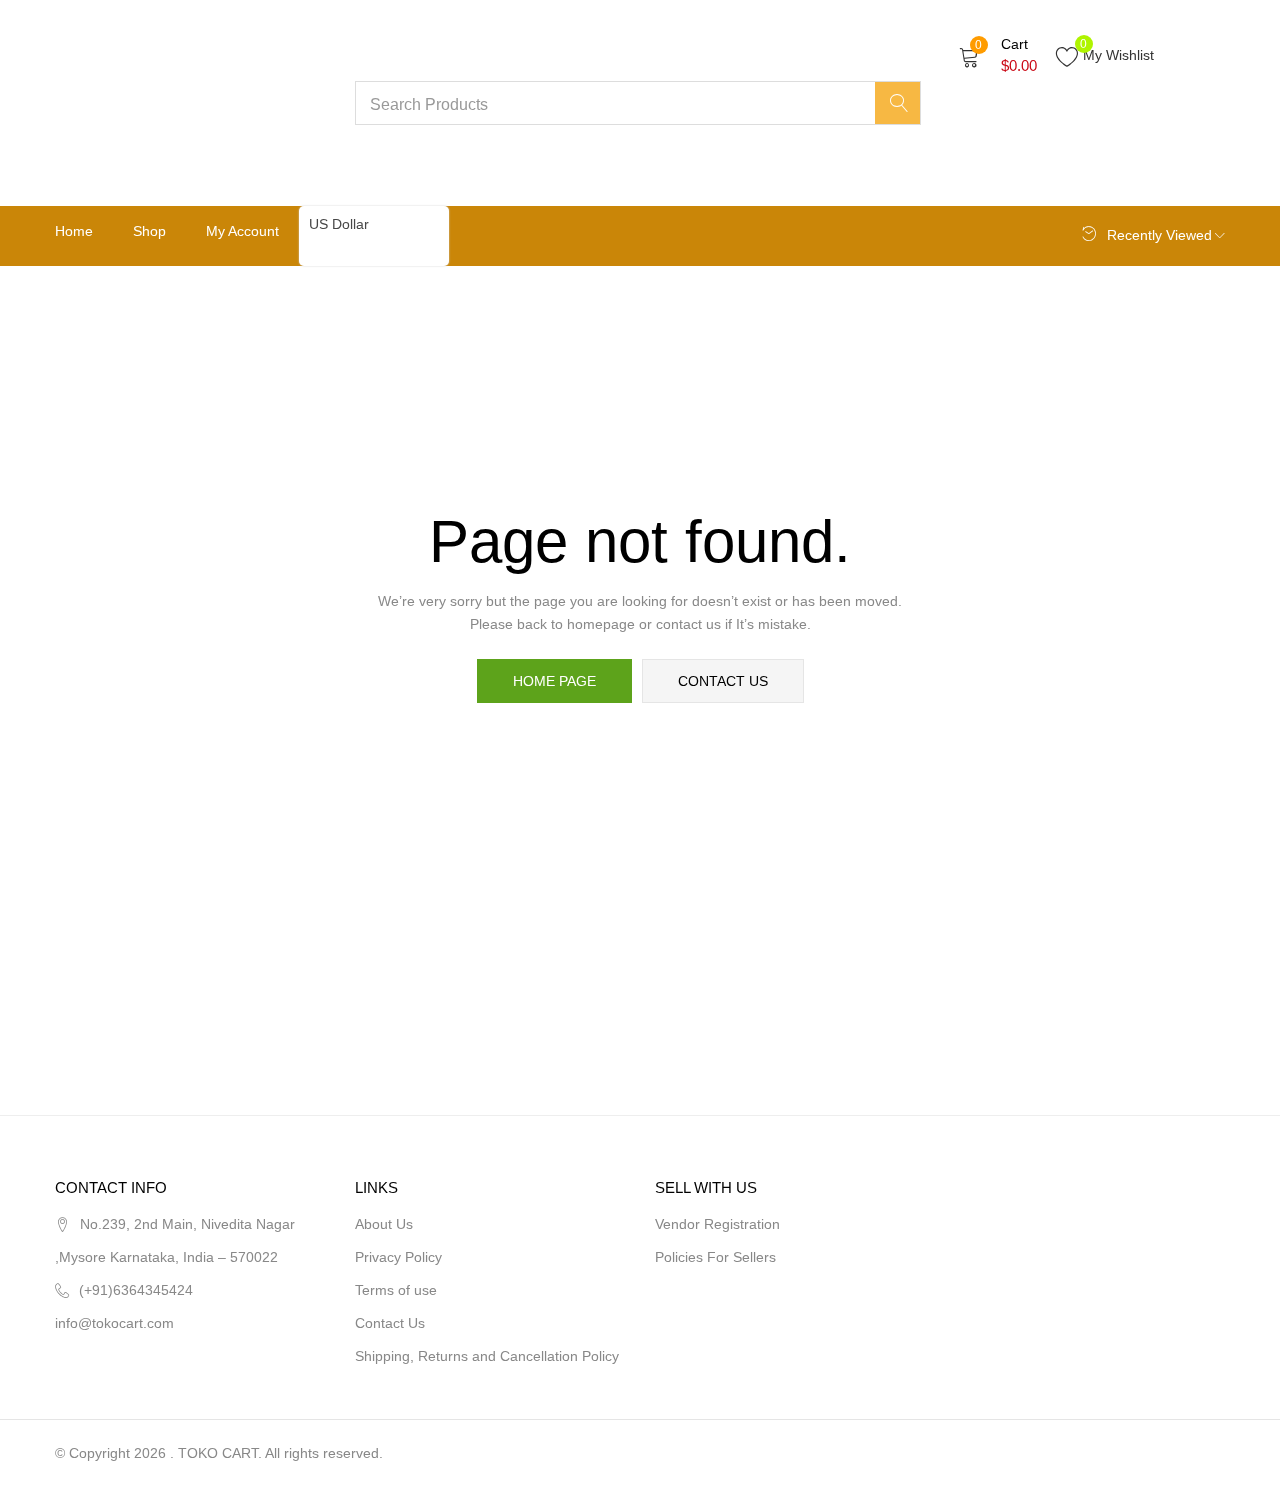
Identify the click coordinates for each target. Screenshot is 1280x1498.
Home (74, 231)
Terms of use (396, 1290)
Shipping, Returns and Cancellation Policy (487, 1356)
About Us (384, 1224)
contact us (723, 681)
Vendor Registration (717, 1224)
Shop (149, 231)
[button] (998, 55)
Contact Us (390, 1323)
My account (242, 231)
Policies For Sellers (715, 1257)
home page (554, 681)
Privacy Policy (398, 1257)
